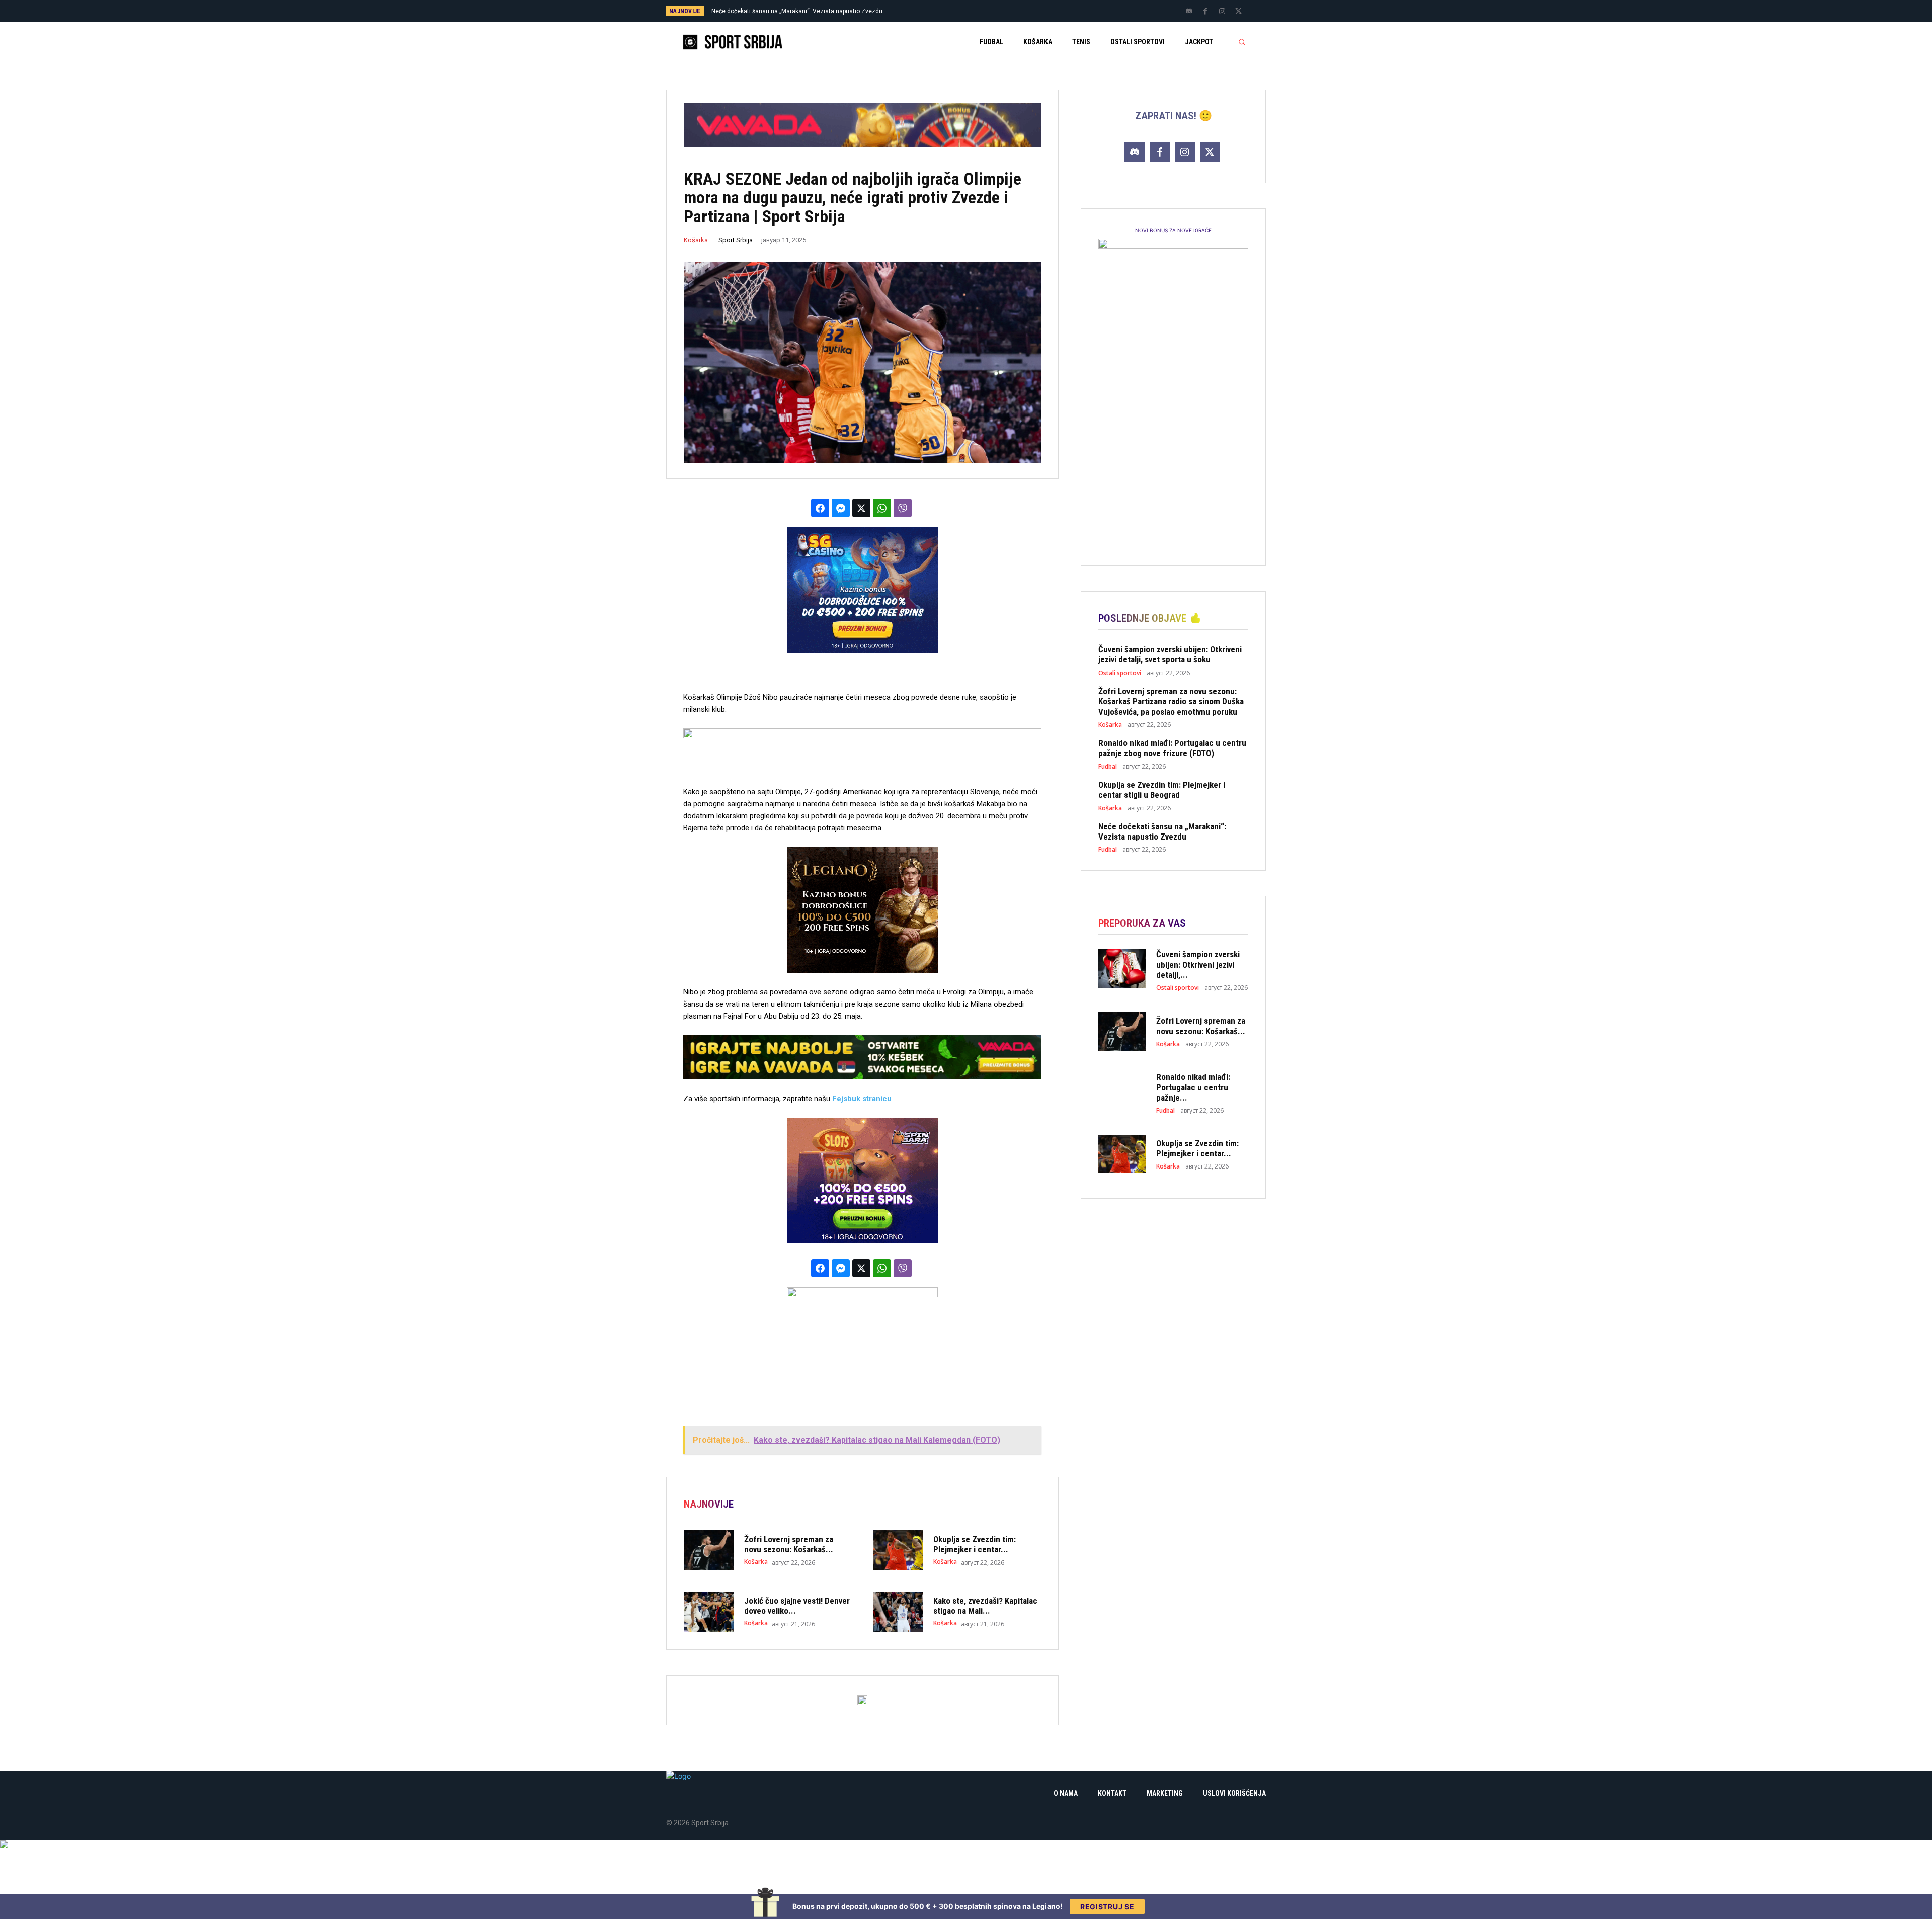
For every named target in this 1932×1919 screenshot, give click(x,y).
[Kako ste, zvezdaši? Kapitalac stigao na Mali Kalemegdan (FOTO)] (898, 1612)
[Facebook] (1205, 12)
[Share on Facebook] (820, 508)
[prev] (983, 11)
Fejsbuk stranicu (862, 1099)
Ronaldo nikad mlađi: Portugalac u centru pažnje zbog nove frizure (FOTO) (1172, 748)
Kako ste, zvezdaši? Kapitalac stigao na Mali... (985, 1606)
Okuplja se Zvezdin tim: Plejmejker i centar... (975, 1544)
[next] (999, 11)
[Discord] (1189, 12)
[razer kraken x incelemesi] (966, 1844)
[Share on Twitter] (861, 508)
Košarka (696, 240)
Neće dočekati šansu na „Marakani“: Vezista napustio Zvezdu (1162, 831)
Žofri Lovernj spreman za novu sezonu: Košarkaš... (789, 1544)
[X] (1239, 12)
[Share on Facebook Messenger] (841, 508)
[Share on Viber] (903, 508)
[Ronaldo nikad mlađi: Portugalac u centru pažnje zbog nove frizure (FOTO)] (1122, 1091)
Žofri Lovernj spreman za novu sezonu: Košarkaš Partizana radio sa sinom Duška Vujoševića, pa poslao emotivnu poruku (1171, 701)
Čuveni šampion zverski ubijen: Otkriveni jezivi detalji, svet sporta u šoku (812, 11)
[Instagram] (1222, 12)
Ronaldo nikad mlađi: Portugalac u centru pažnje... (1193, 1087)
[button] (1242, 42)
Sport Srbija (736, 240)
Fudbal (1108, 767)
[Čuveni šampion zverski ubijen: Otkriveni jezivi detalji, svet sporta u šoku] (1122, 968)
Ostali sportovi (1120, 673)
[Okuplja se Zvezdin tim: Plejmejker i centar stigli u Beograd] (898, 1550)
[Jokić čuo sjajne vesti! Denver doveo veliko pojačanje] (709, 1612)
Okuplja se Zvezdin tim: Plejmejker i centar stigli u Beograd (1162, 790)
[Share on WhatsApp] (882, 508)
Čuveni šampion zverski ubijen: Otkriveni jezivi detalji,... (1198, 965)
